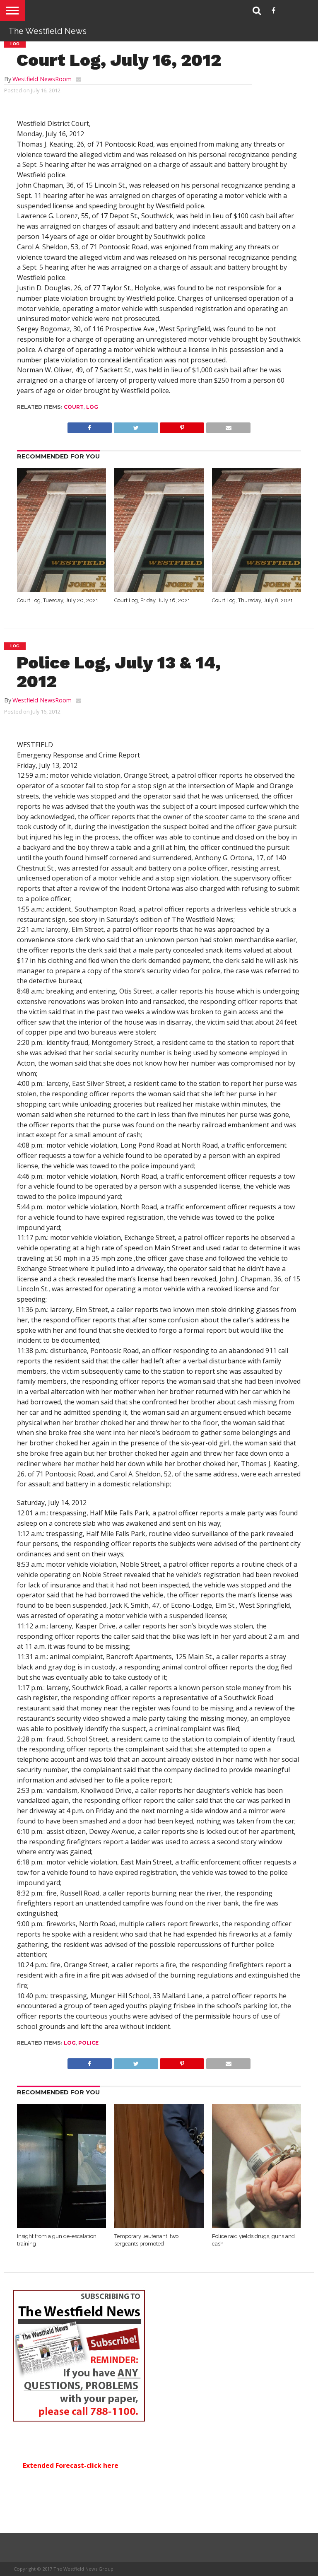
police (88, 2043)
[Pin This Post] (182, 426)
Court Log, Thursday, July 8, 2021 (252, 600)
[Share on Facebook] (90, 426)
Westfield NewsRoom (42, 79)
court (74, 407)
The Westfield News (47, 31)
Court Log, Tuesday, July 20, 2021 (58, 600)
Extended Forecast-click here (71, 2465)
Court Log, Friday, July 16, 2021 (152, 600)
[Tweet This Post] (136, 426)
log (92, 407)
